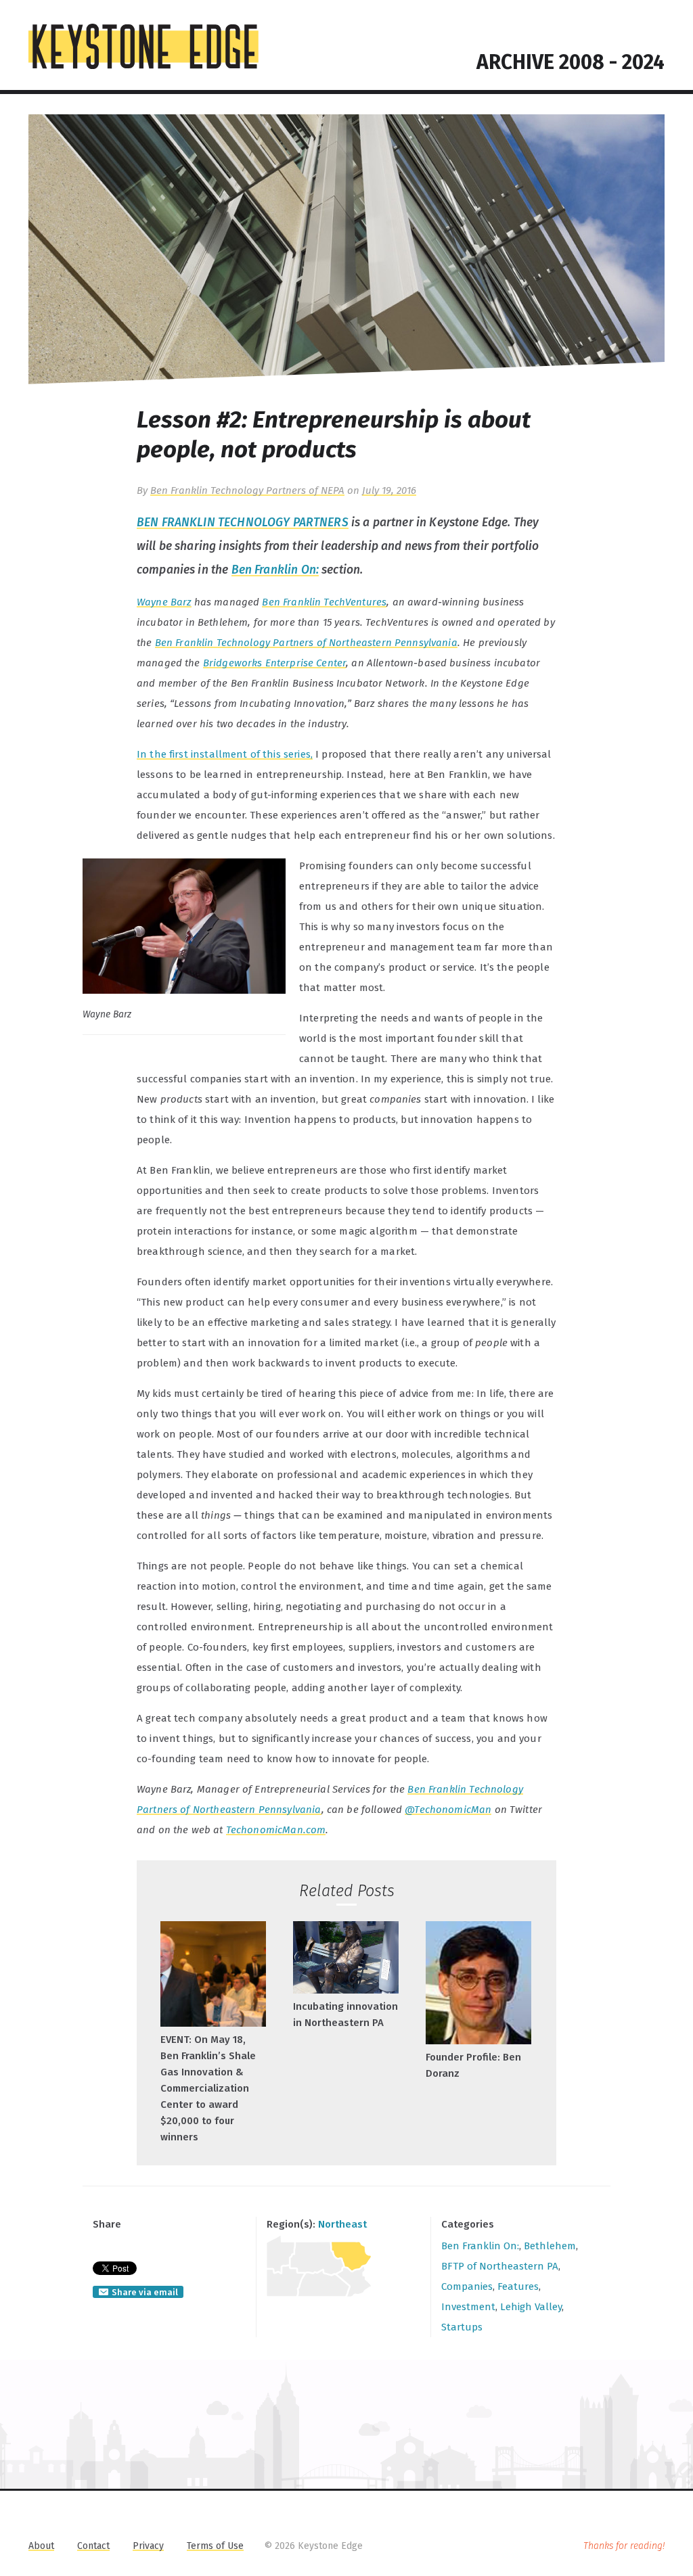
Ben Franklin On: (275, 570)
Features (518, 2286)
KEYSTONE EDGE (143, 47)
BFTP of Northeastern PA (500, 2266)
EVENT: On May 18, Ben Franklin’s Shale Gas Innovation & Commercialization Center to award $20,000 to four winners (208, 2088)
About (41, 2546)
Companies (467, 2286)
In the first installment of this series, (225, 754)
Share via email (145, 2292)
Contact (93, 2546)
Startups (462, 2327)
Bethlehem (550, 2246)
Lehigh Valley (531, 2307)
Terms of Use (215, 2546)
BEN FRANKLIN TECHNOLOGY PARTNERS (243, 523)
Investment (468, 2307)
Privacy (148, 2546)
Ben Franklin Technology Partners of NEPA (247, 490)
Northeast (342, 2224)
